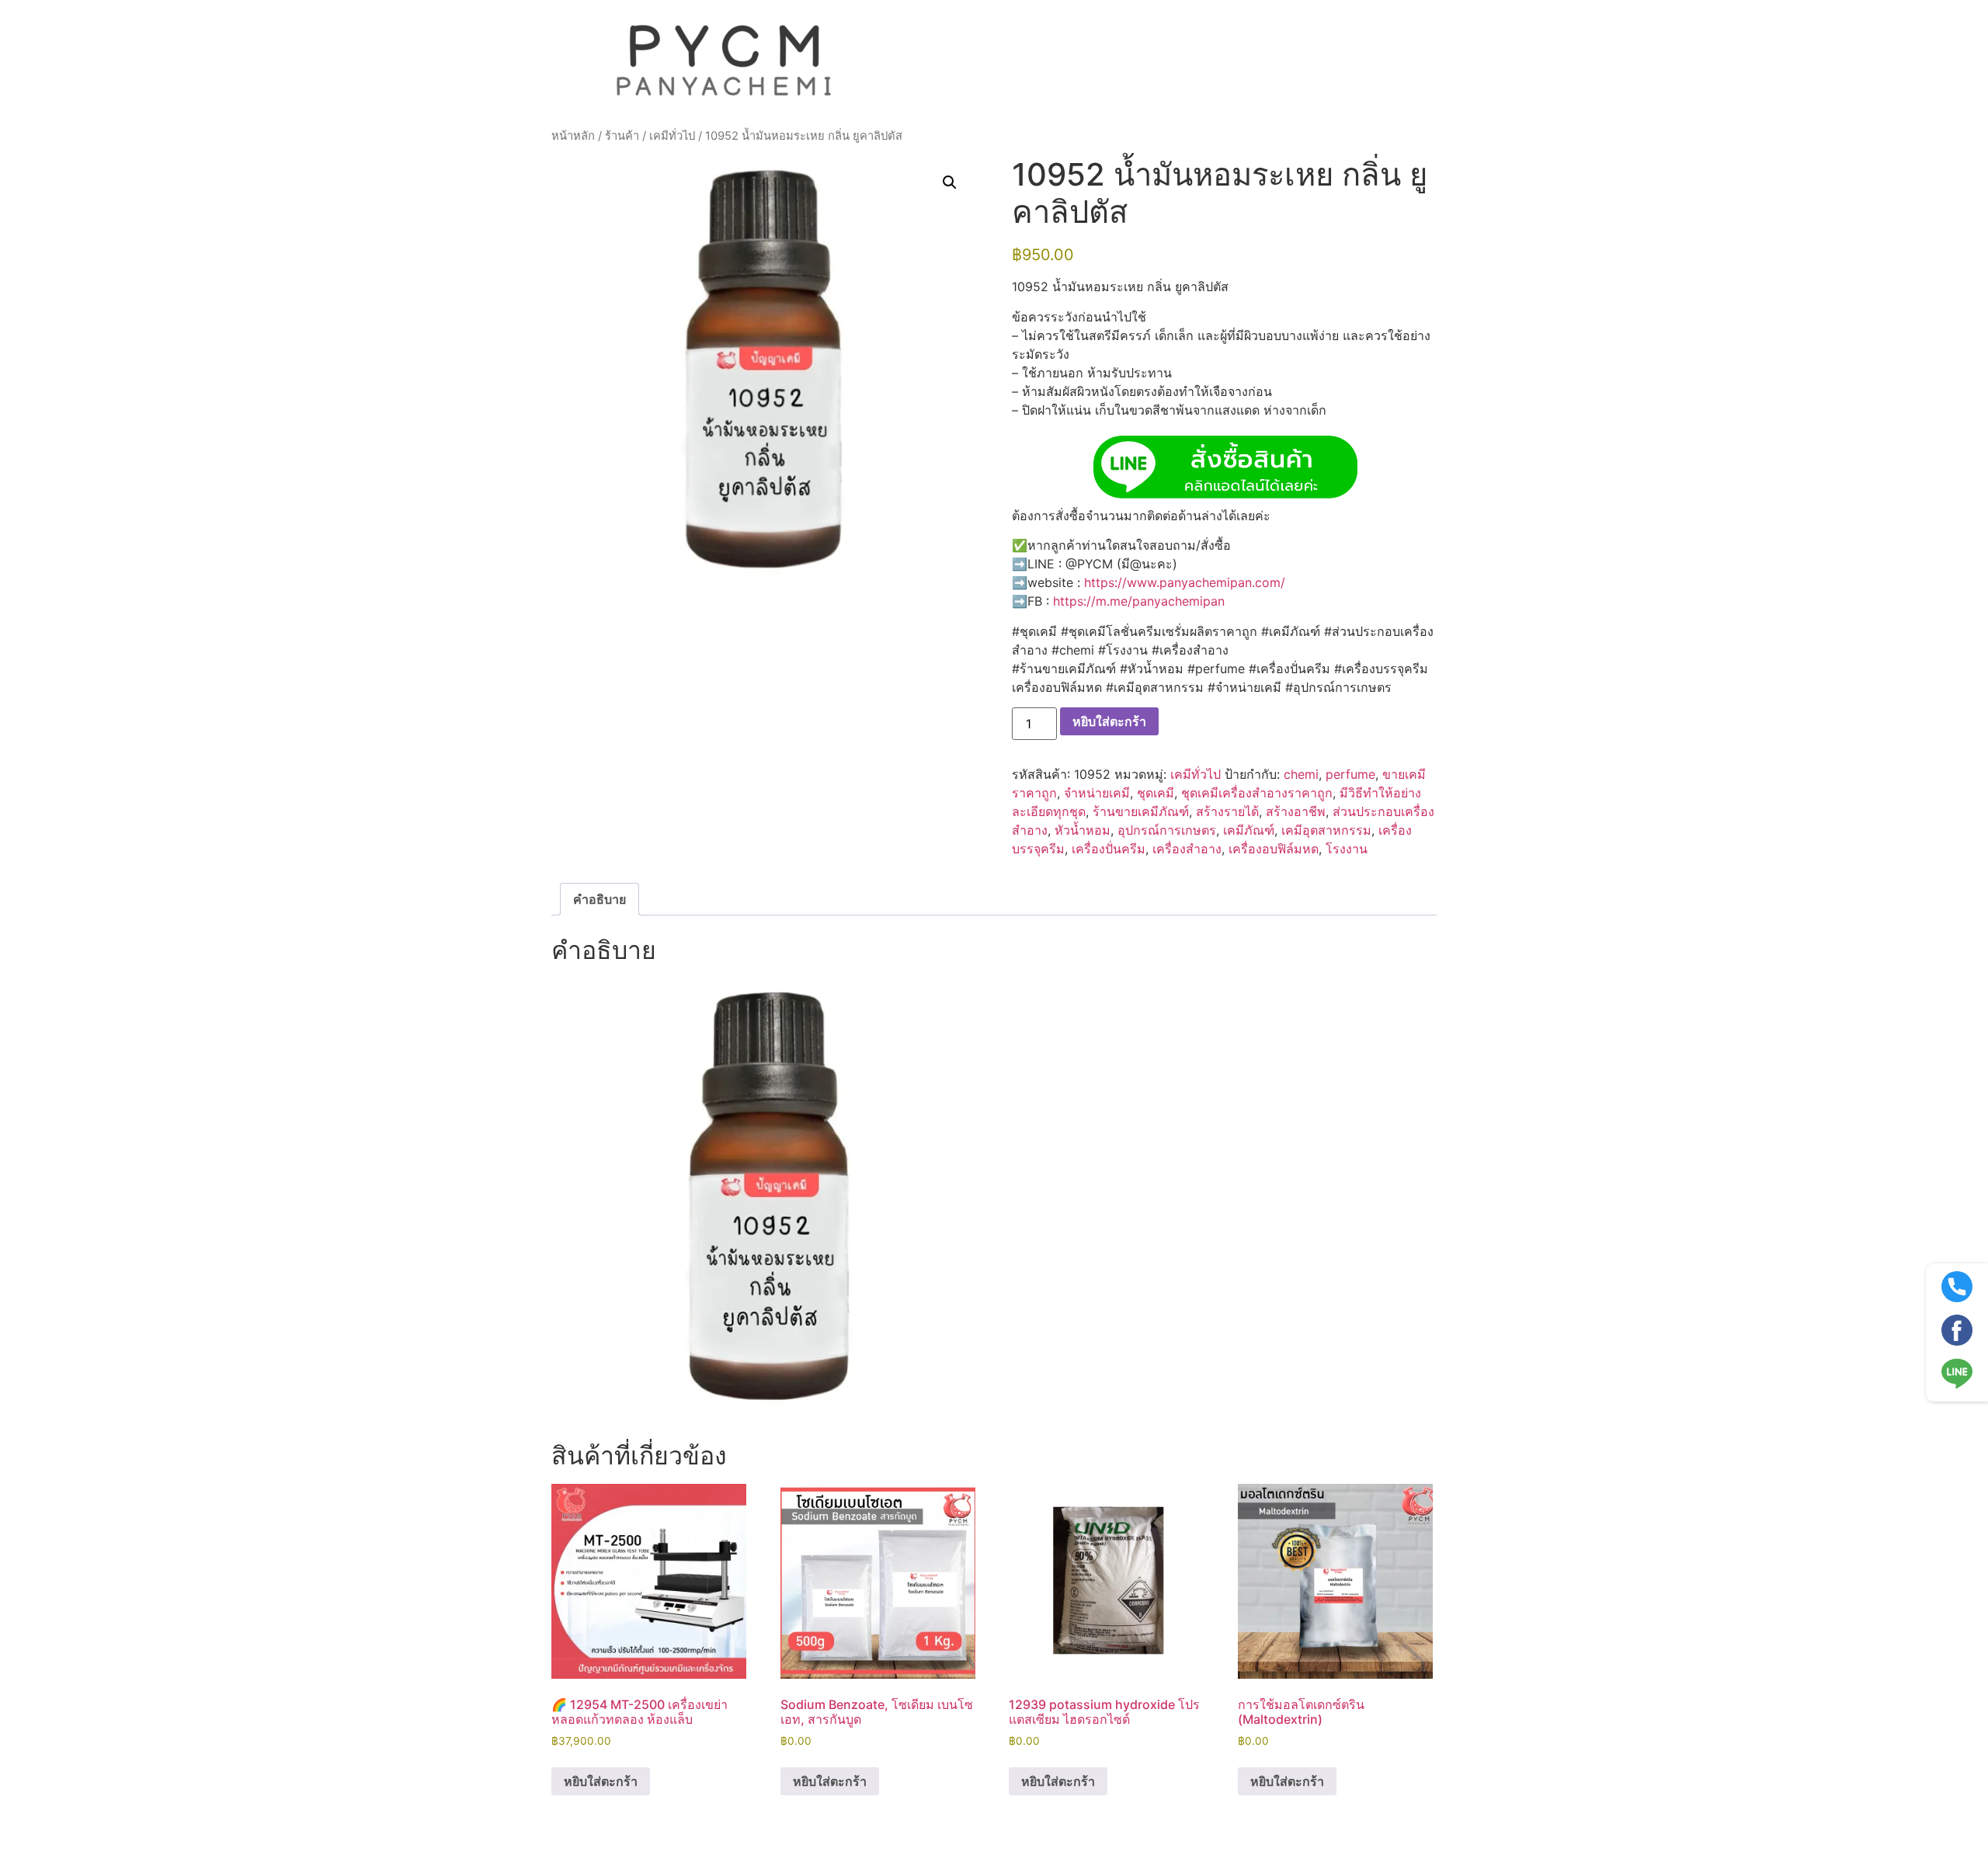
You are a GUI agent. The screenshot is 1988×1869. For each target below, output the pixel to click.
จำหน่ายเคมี (1097, 793)
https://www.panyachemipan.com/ (1185, 582)
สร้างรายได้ (1227, 811)
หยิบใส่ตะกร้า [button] (601, 1781)
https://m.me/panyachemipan (1139, 601)
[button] (950, 182)
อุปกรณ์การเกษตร (1167, 830)
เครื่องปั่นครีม (1109, 849)
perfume (1350, 774)
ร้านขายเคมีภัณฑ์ (1141, 811)
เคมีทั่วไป (672, 136)
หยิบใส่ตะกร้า (1109, 721)
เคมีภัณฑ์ (1249, 830)
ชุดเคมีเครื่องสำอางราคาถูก (1257, 793)
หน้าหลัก (573, 136)
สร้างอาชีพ (1296, 811)
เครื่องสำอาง (1187, 849)
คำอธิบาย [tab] (600, 899)
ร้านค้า (622, 136)
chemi (1301, 774)
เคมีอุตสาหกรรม (1326, 830)
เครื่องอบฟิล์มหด (1274, 849)
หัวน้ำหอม (1083, 830)
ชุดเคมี (1156, 793)
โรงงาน (1347, 849)
